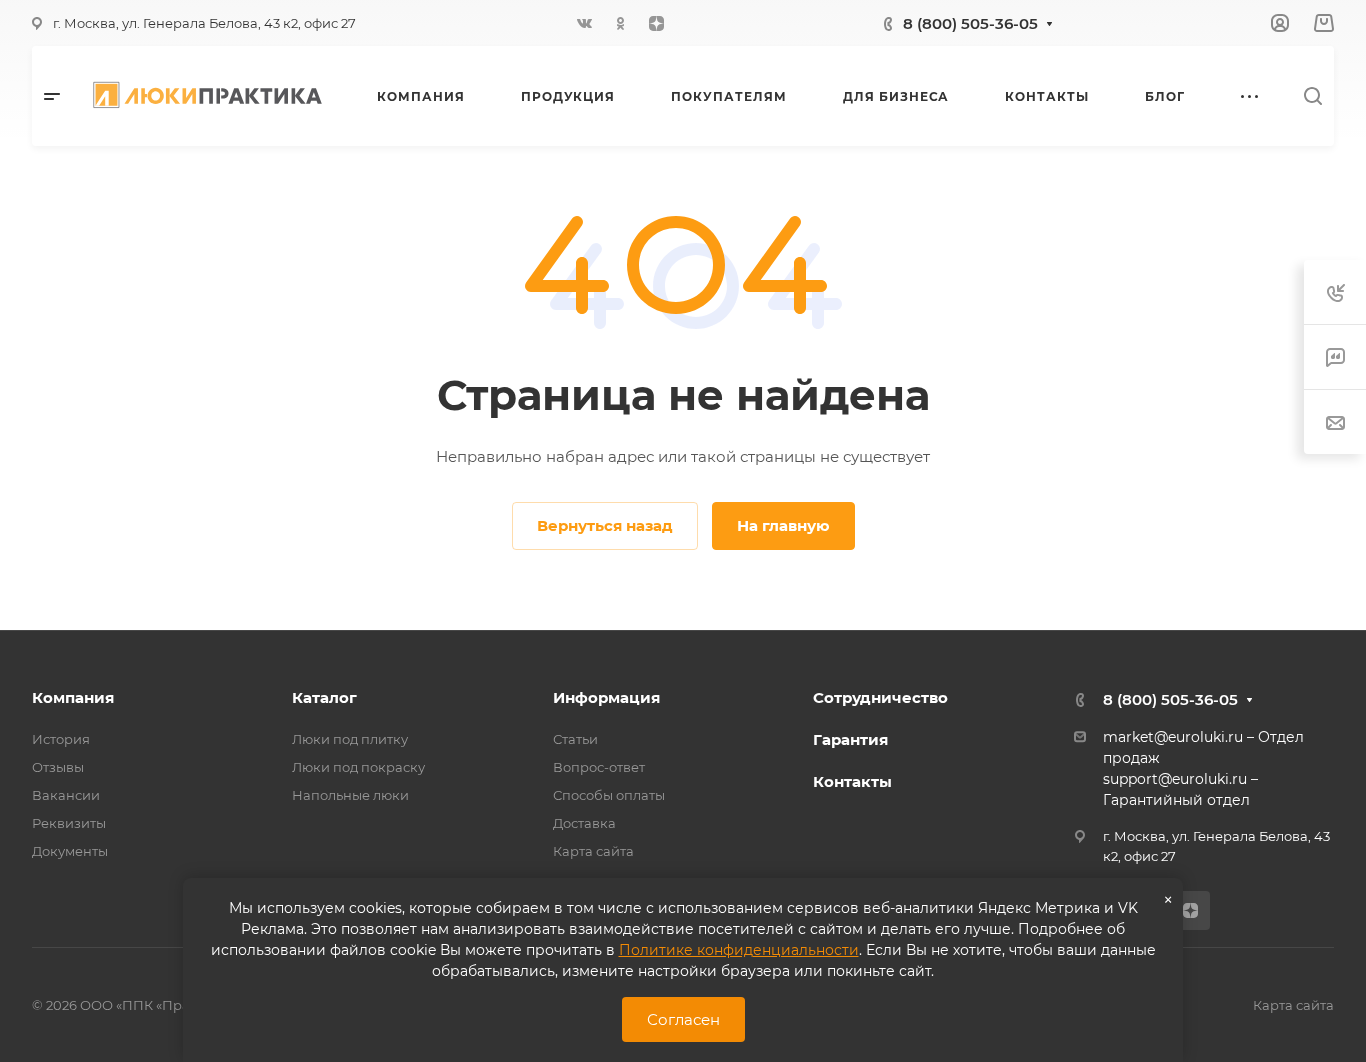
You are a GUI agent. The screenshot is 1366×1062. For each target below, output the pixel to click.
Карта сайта (593, 851)
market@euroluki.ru (1173, 737)
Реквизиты (69, 823)
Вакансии (66, 795)
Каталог (324, 697)
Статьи (575, 739)
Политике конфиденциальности (739, 950)
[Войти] (1280, 23)
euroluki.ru (1209, 779)
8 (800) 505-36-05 (970, 23)
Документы (70, 851)
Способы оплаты (609, 795)
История (61, 739)
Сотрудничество (880, 697)
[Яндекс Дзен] (656, 23)
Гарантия (850, 739)
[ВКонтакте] (584, 23)
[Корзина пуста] (1323, 23)
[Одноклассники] (620, 23)
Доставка (584, 823)
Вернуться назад (605, 525)
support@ (1137, 779)
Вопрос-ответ (599, 767)
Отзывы (58, 767)
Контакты (852, 781)
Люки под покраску (358, 767)
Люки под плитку (350, 739)
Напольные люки (350, 795)
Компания (73, 697)
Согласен (683, 1019)
